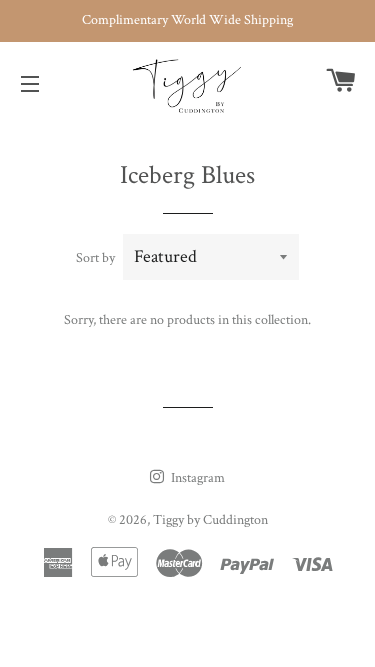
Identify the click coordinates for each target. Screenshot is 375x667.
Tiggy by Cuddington (210, 520)
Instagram (196, 478)
